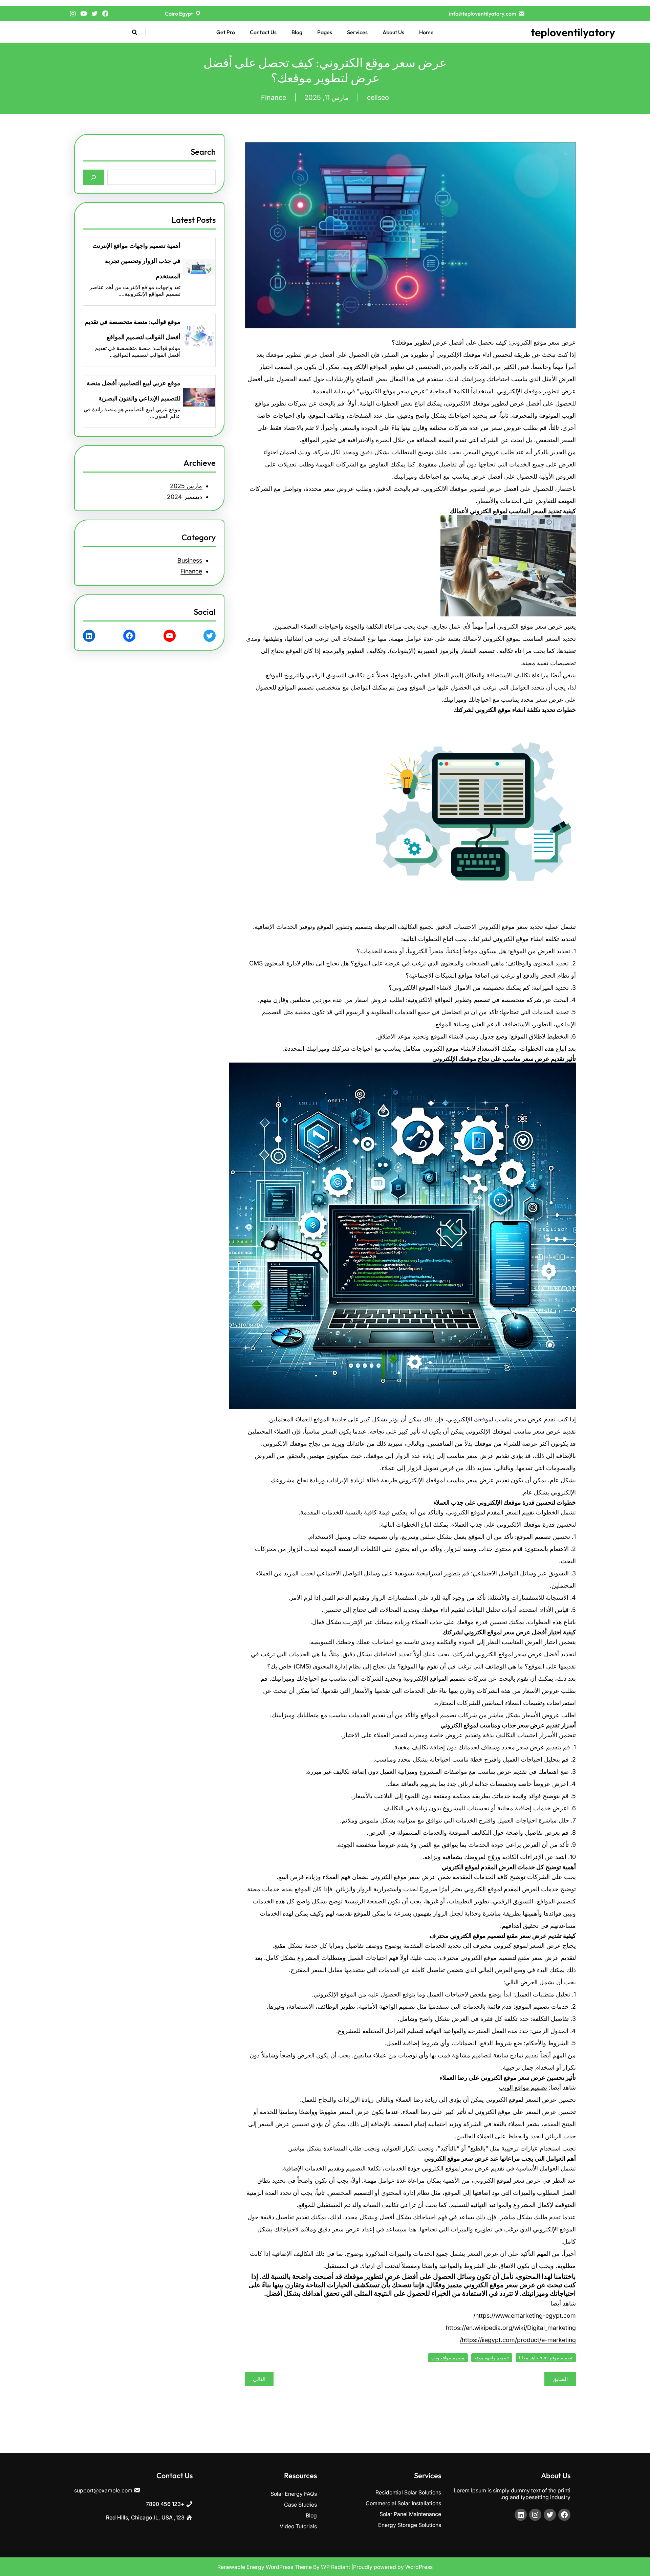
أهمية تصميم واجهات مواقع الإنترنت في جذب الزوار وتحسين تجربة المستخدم (136, 261)
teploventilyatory (573, 32)
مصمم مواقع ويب (448, 2358)
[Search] (94, 177)
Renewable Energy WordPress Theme (265, 2567)
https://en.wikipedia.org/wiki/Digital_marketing (511, 2328)
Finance (274, 97)
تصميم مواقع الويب (523, 2087)
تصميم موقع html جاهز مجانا (546, 2358)
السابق (560, 2379)
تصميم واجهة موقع (492, 2358)
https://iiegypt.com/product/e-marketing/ (518, 2340)
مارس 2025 (186, 486)
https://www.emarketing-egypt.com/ (525, 2316)
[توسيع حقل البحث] (134, 32)
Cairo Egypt (179, 14)
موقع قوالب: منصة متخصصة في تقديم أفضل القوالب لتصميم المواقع (133, 329)
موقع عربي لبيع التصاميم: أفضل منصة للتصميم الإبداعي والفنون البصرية (134, 391)
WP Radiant (335, 2567)
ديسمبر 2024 (185, 497)
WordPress (419, 2567)
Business (190, 560)
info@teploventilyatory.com (483, 14)
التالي (259, 2379)
